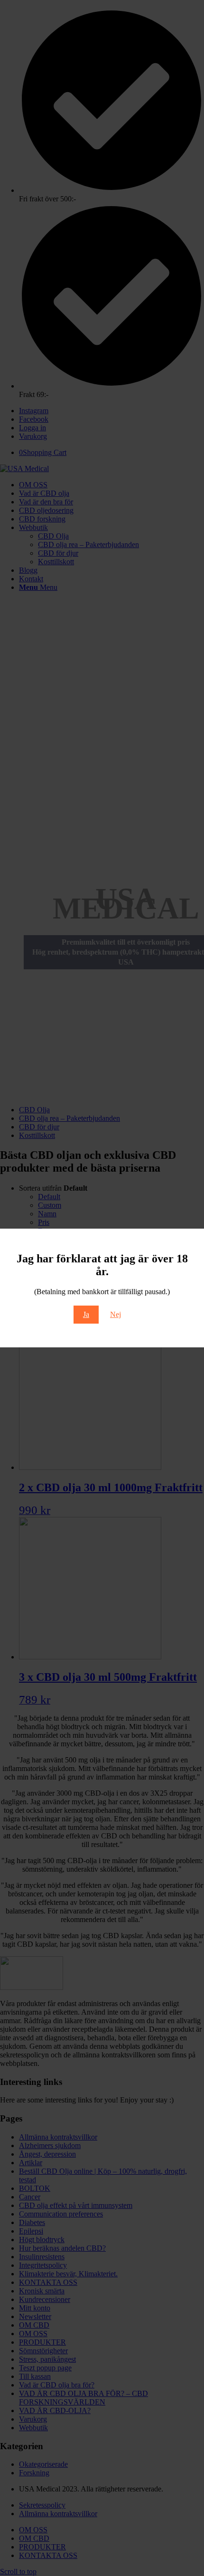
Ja (86, 1314)
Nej (116, 1314)
